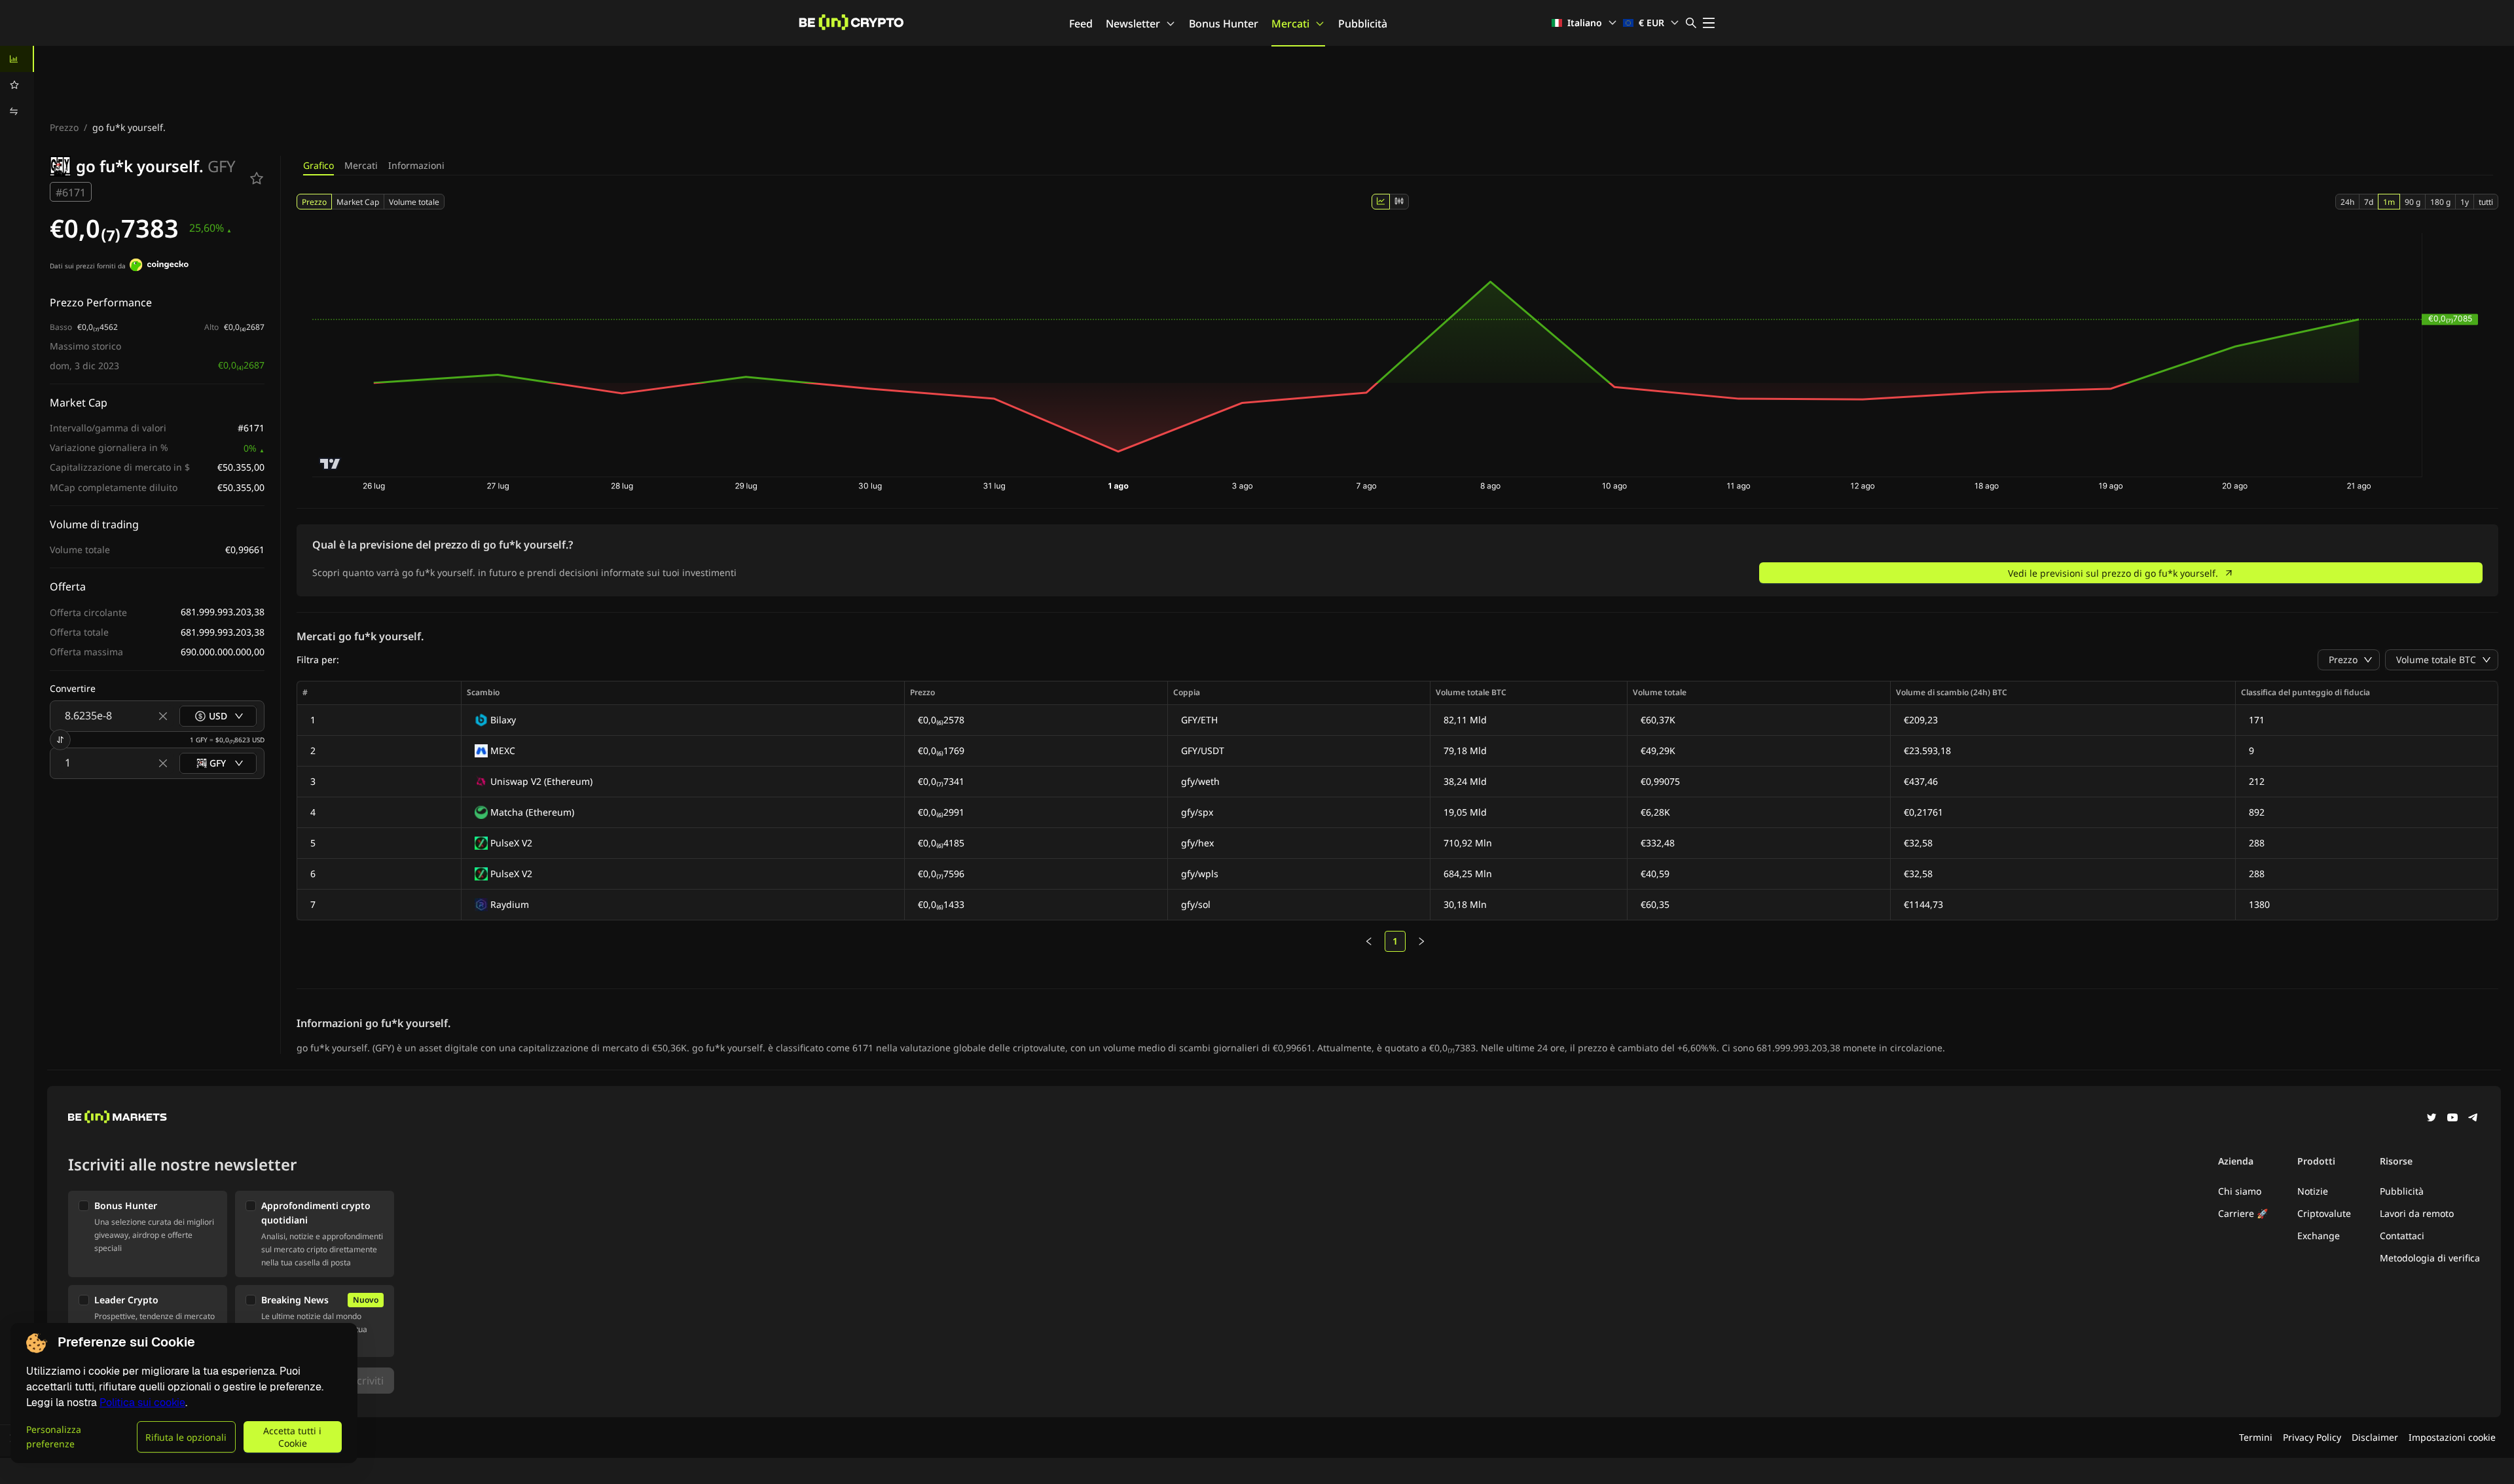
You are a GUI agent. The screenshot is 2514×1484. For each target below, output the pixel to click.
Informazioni (416, 165)
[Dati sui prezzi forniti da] (159, 266)
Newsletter (1133, 24)
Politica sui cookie (142, 1403)
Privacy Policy (2312, 1437)
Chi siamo (2240, 1191)
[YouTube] (2452, 1119)
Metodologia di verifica (2430, 1258)
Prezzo (64, 127)
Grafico (319, 165)
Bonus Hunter (1224, 24)
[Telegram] (2473, 1119)
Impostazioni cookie (2452, 1437)
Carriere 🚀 (2243, 1213)
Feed (1081, 24)
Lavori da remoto (2417, 1213)
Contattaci (2402, 1236)
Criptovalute (2324, 1213)
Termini (2256, 1437)
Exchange (2319, 1236)
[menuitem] (17, 59)
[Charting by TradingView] (330, 464)
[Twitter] (2432, 1119)
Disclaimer (2375, 1437)
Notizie (2313, 1191)
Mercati (1290, 24)
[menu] (17, 85)
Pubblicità (1363, 24)
